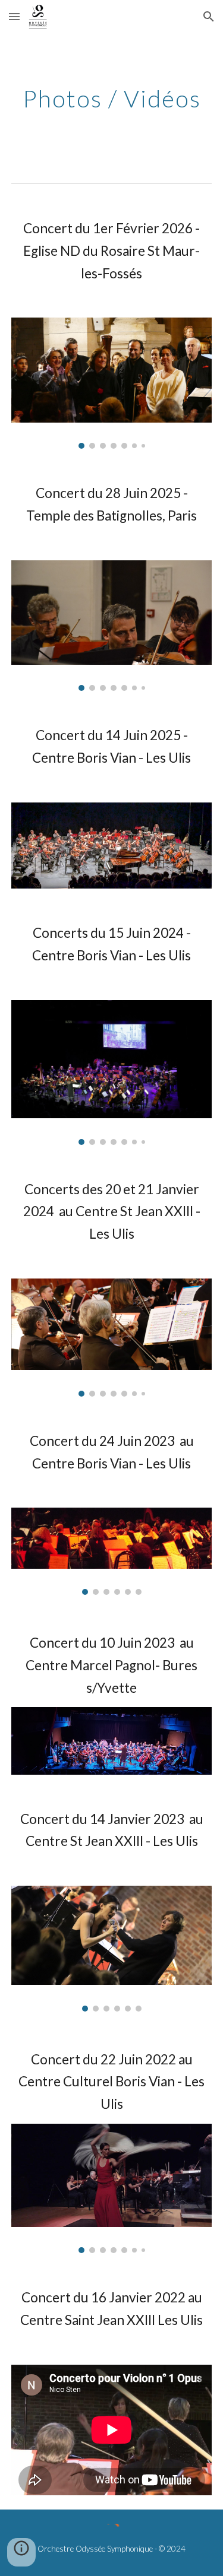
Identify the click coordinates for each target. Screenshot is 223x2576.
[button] (14, 16)
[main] (112, 99)
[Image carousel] (112, 383)
